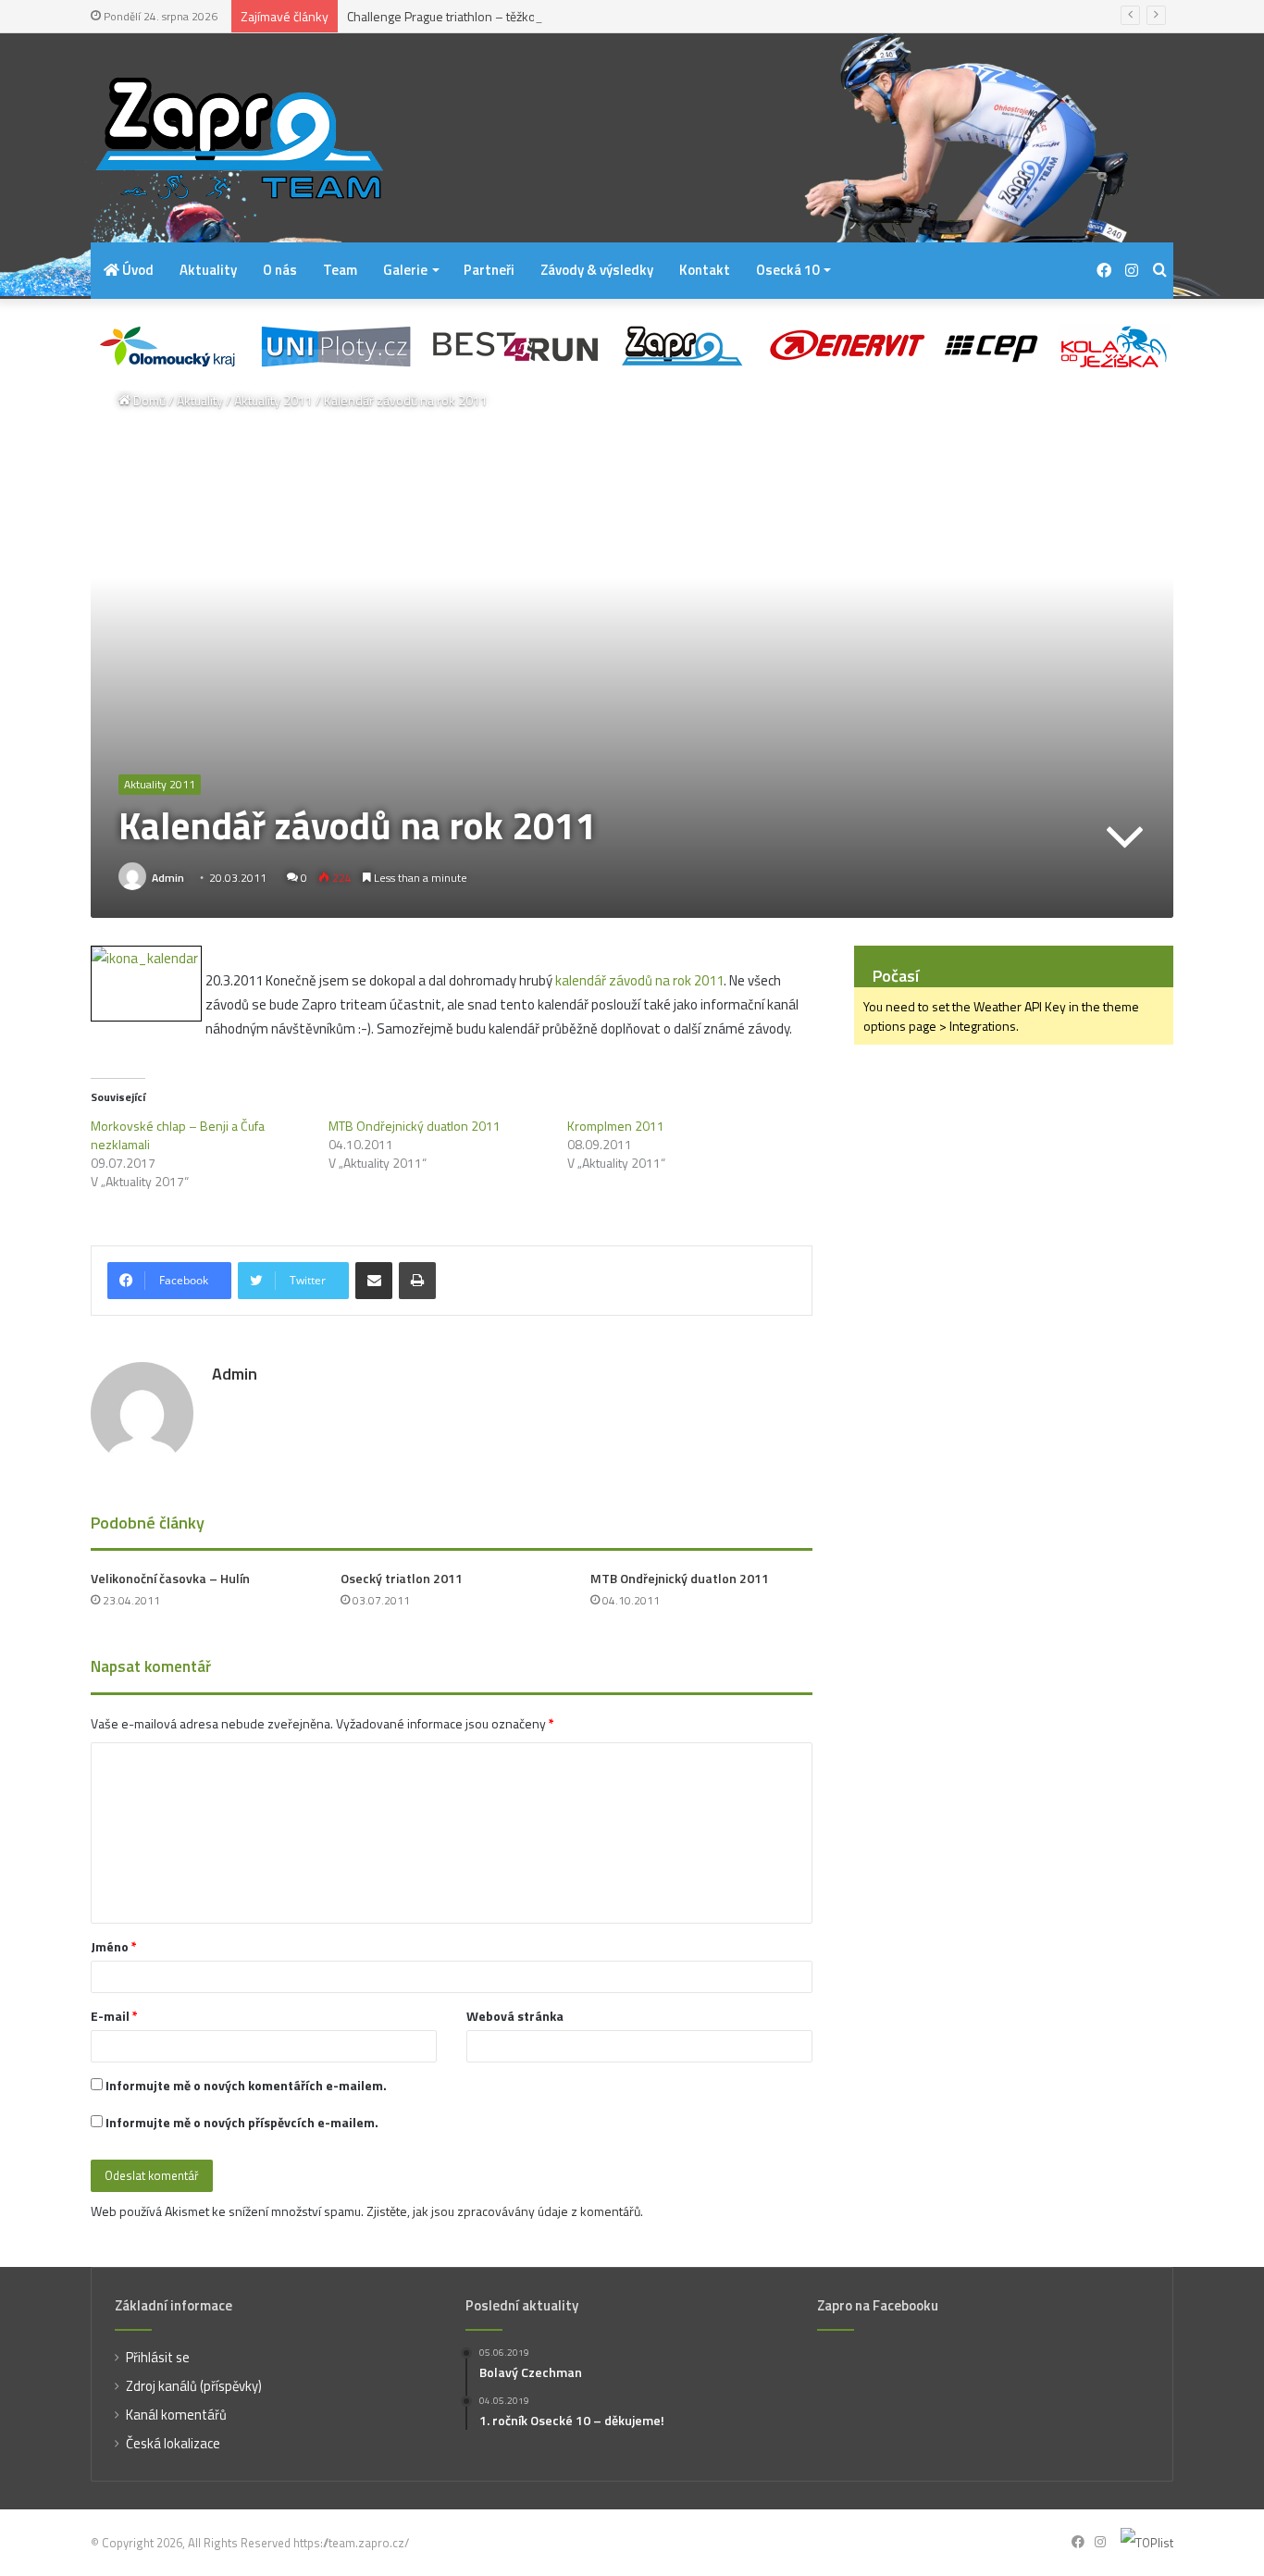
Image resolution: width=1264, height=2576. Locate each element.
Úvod (136, 270)
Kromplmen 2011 (616, 1126)
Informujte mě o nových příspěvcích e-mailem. (242, 2122)
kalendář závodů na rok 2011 (639, 980)
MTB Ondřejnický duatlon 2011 (415, 1126)
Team (340, 270)
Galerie (405, 270)
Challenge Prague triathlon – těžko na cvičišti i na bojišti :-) (506, 16)
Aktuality (208, 270)
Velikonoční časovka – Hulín (170, 1578)
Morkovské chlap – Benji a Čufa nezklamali (178, 1135)
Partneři (489, 270)
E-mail (114, 2016)
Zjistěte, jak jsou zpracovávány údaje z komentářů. (505, 2211)
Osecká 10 (787, 270)
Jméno (114, 1946)
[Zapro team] (239, 138)
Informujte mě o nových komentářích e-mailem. (246, 2085)
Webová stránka (515, 2016)
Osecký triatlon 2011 (402, 1578)
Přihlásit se (158, 2357)
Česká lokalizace (173, 2443)
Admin (168, 878)
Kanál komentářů (176, 2415)
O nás (280, 270)
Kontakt (705, 270)
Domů (148, 400)
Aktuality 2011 (273, 400)
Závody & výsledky (597, 270)
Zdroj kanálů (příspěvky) (194, 2386)
